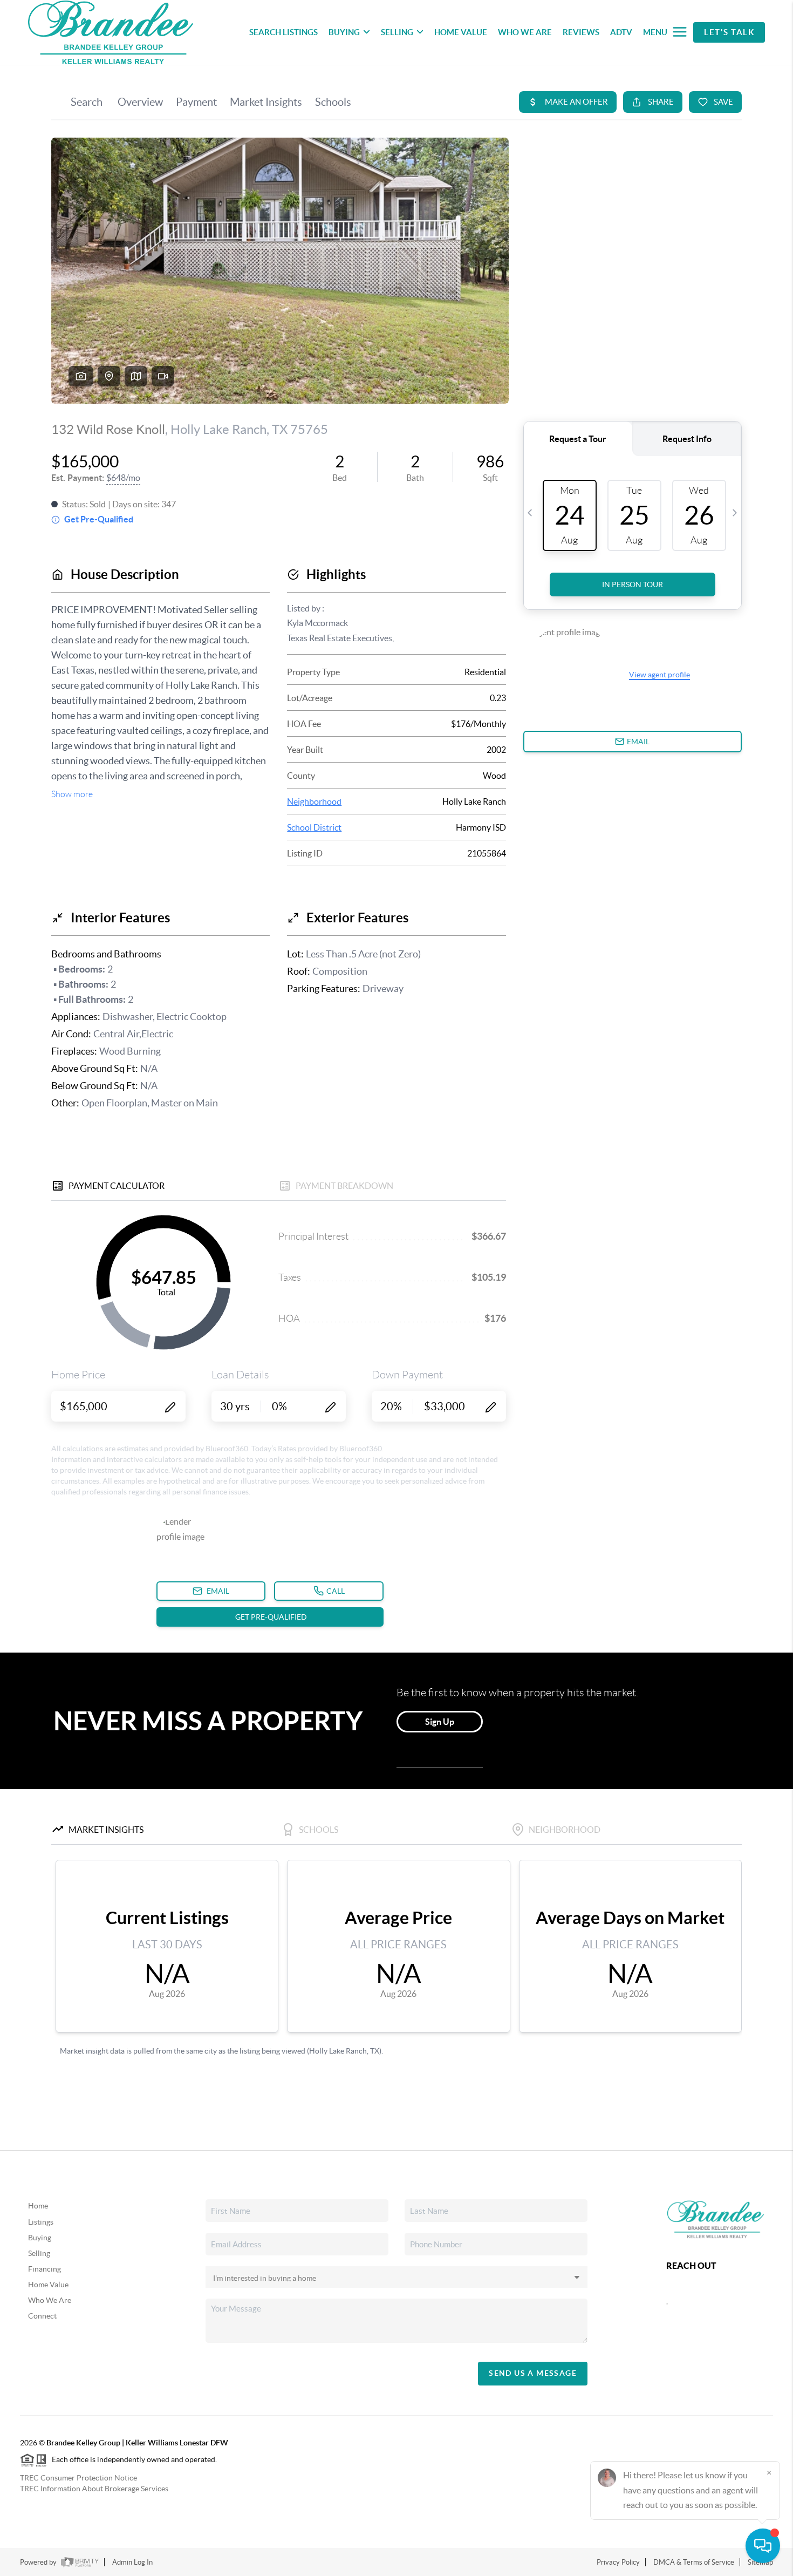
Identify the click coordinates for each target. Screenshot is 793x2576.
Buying (40, 2238)
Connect (42, 2316)
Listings (41, 2222)
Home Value (48, 2285)
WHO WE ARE (525, 32)
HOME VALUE (461, 32)
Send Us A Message (533, 2373)
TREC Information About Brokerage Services (94, 2489)
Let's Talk (729, 32)
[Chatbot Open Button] (763, 2546)
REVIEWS (581, 32)
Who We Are (50, 2300)
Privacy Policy (618, 2562)
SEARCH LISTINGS (283, 32)
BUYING (344, 32)
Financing (45, 2269)
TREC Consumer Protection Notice (78, 2478)
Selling (39, 2253)
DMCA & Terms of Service (694, 2562)
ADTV (621, 32)
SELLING (397, 32)
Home (38, 2206)
